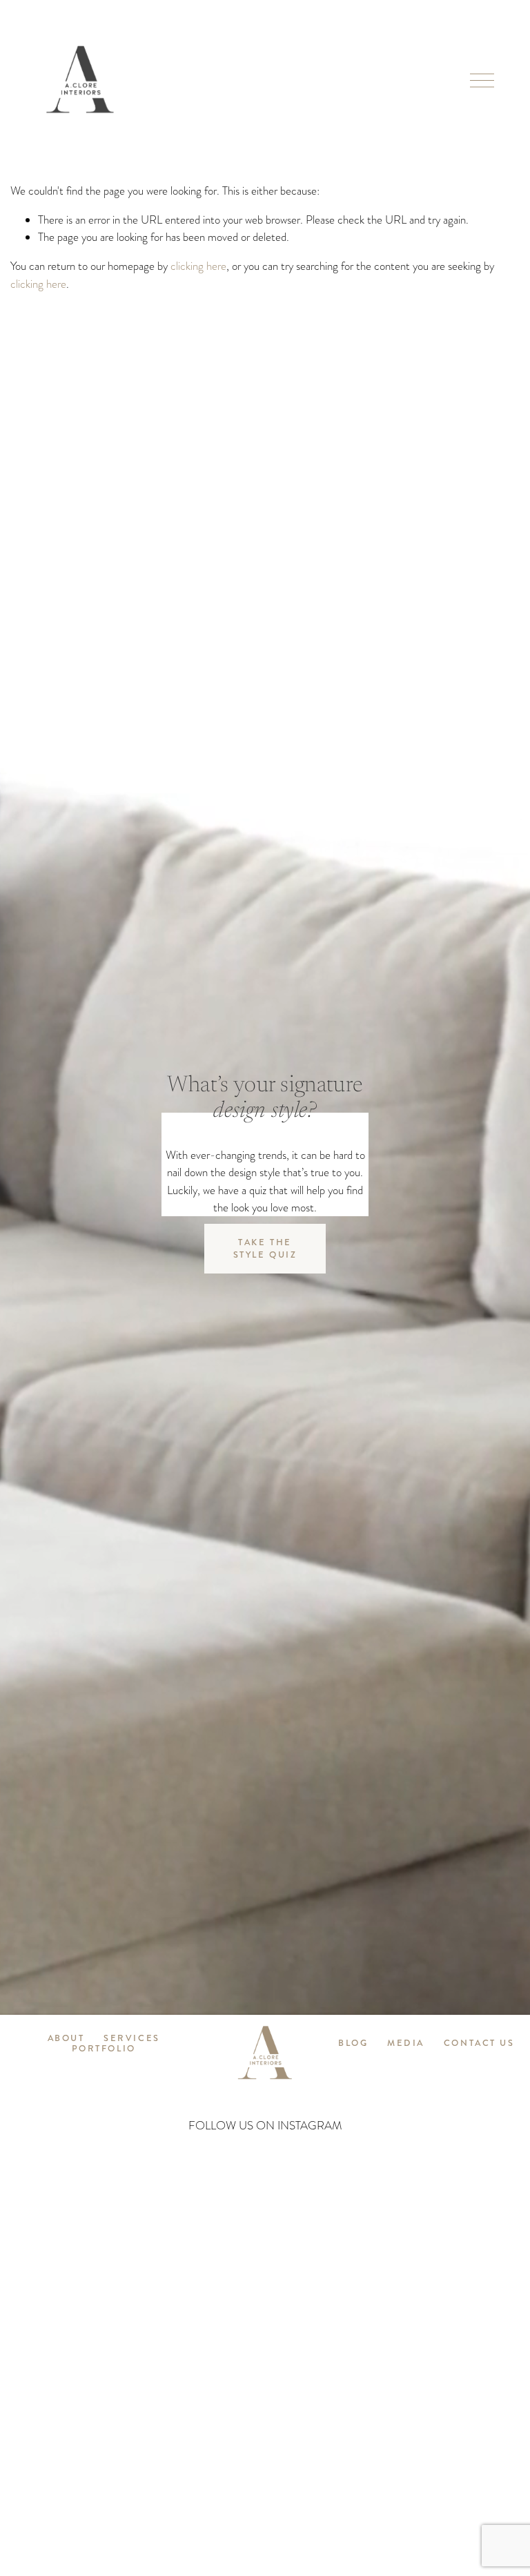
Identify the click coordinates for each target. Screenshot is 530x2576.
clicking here (198, 266)
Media (406, 2043)
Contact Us (479, 2043)
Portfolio (104, 2049)
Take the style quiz (265, 1249)
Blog (353, 2043)
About (66, 2039)
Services (131, 2039)
